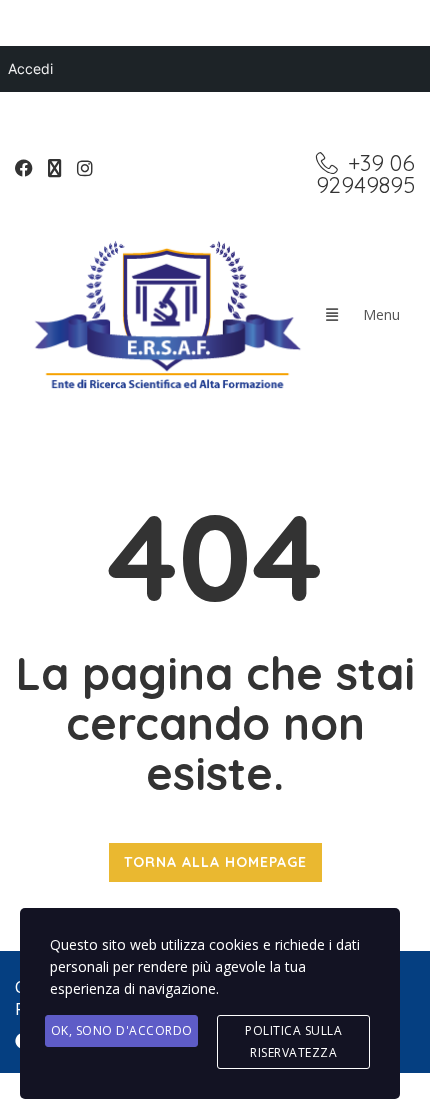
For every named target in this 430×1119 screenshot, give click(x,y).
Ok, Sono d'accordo (122, 1030)
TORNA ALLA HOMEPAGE (215, 862)
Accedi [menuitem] (30, 68)
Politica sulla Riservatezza (293, 1041)
